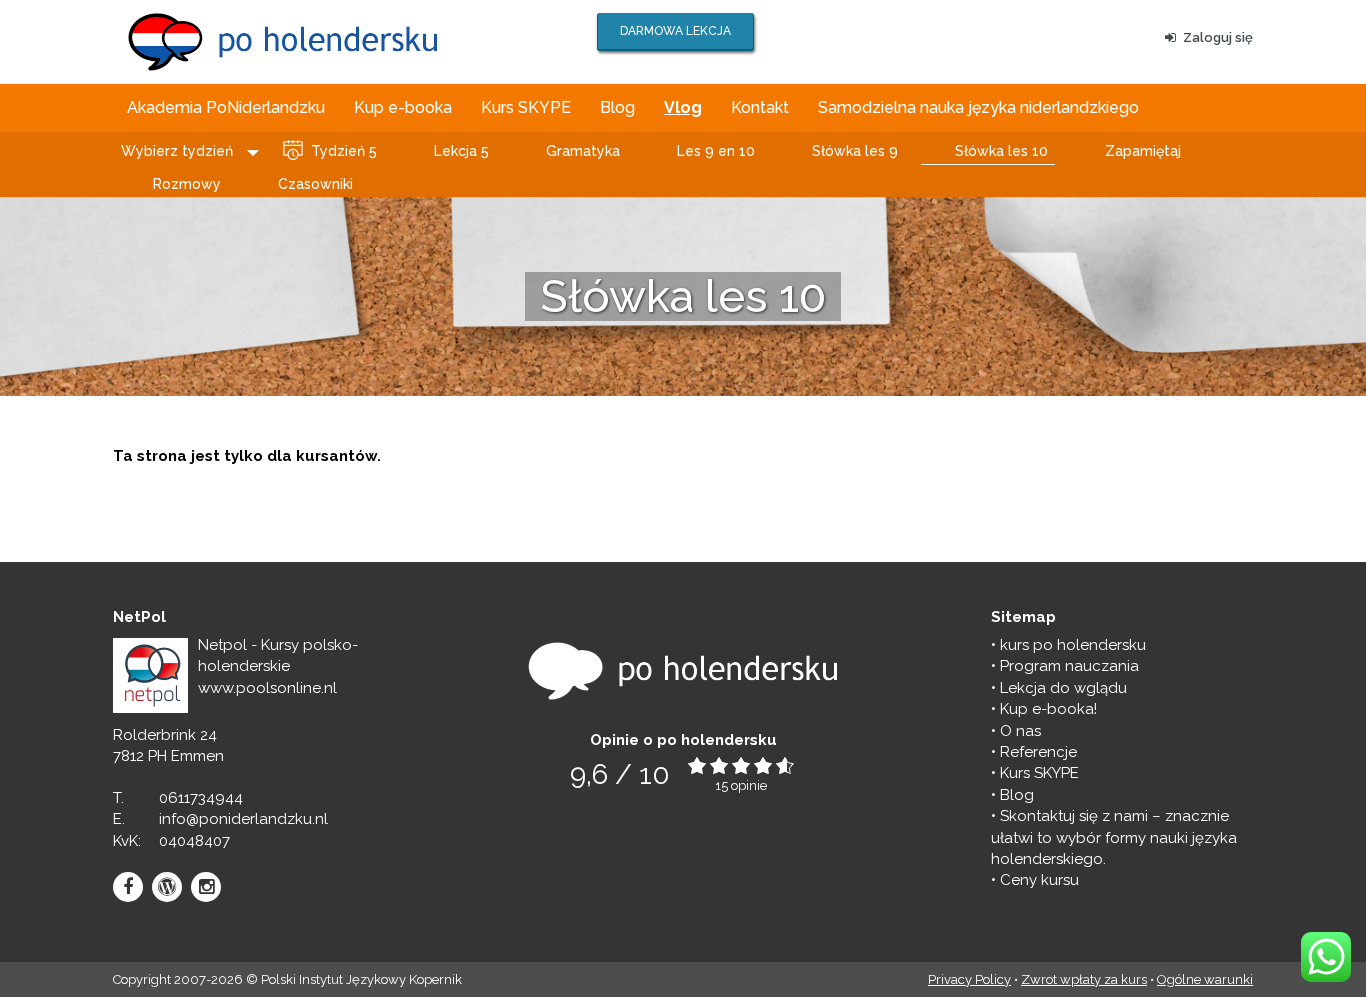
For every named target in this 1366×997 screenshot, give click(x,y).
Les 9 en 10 (716, 151)
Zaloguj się (1218, 37)
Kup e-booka (403, 107)
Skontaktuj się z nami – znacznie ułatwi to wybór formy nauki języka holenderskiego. (1114, 837)
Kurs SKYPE (526, 107)
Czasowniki (315, 184)
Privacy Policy (969, 979)
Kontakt (760, 107)
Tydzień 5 (344, 151)
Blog (617, 107)
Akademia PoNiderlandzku (226, 107)
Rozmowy (187, 184)
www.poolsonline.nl (267, 688)
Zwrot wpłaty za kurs (1084, 979)
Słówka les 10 (1001, 151)
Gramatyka (583, 151)
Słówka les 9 (855, 151)
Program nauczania (1069, 666)
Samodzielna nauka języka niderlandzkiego (978, 107)
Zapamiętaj (1143, 151)
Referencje (1038, 752)
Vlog (683, 107)
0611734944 (201, 798)
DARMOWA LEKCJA (675, 31)
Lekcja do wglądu (1063, 688)
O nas (1020, 731)
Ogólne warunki (1205, 979)
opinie (749, 785)
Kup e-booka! (1048, 709)
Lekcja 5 (461, 151)
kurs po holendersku (1073, 645)
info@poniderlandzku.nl (243, 819)
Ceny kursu (1039, 880)
